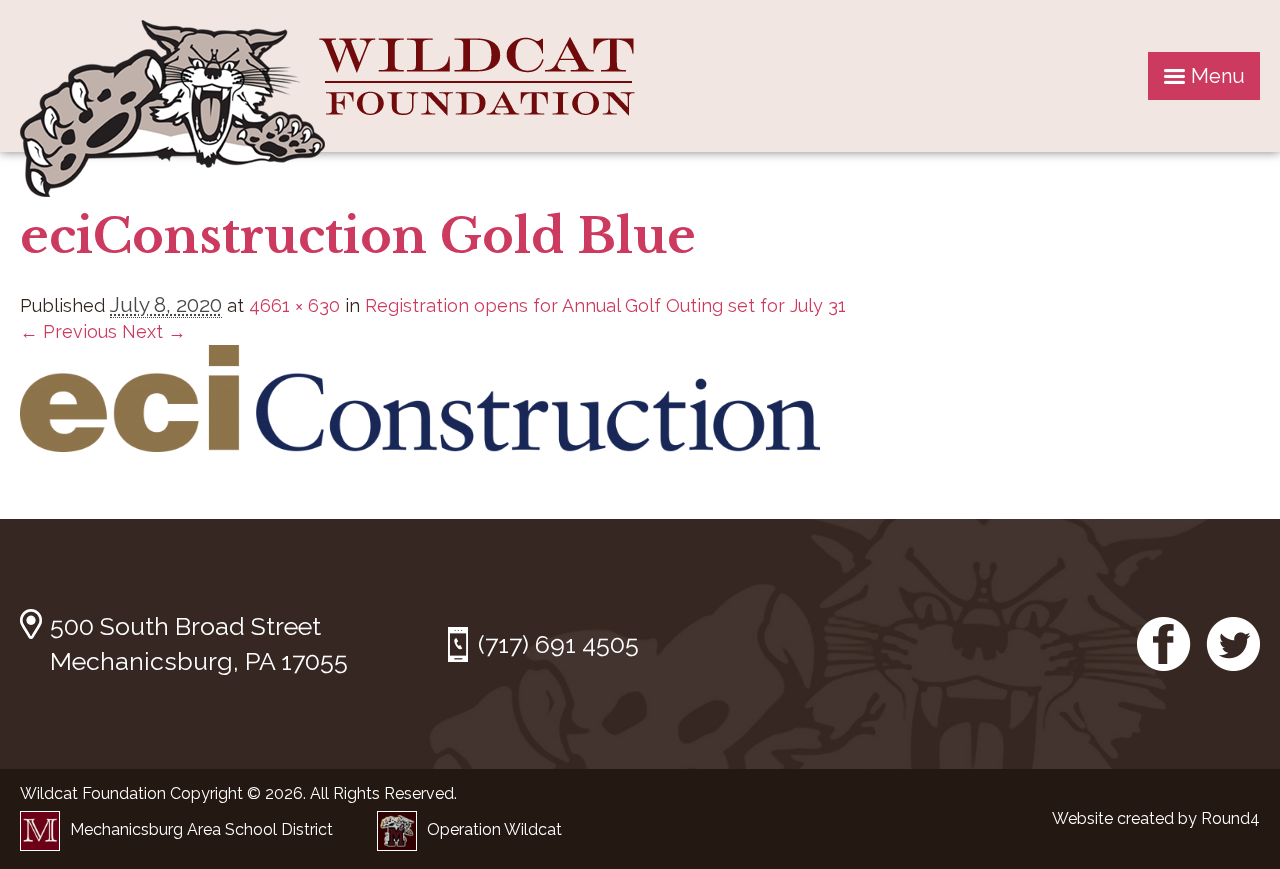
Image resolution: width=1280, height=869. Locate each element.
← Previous (68, 331)
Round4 (1230, 818)
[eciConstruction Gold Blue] (420, 445)
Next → (154, 331)
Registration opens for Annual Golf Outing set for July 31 (605, 305)
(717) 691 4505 (558, 644)
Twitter (1233, 644)
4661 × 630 (294, 305)
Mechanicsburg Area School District (201, 829)
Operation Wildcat (494, 829)
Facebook (1164, 644)
